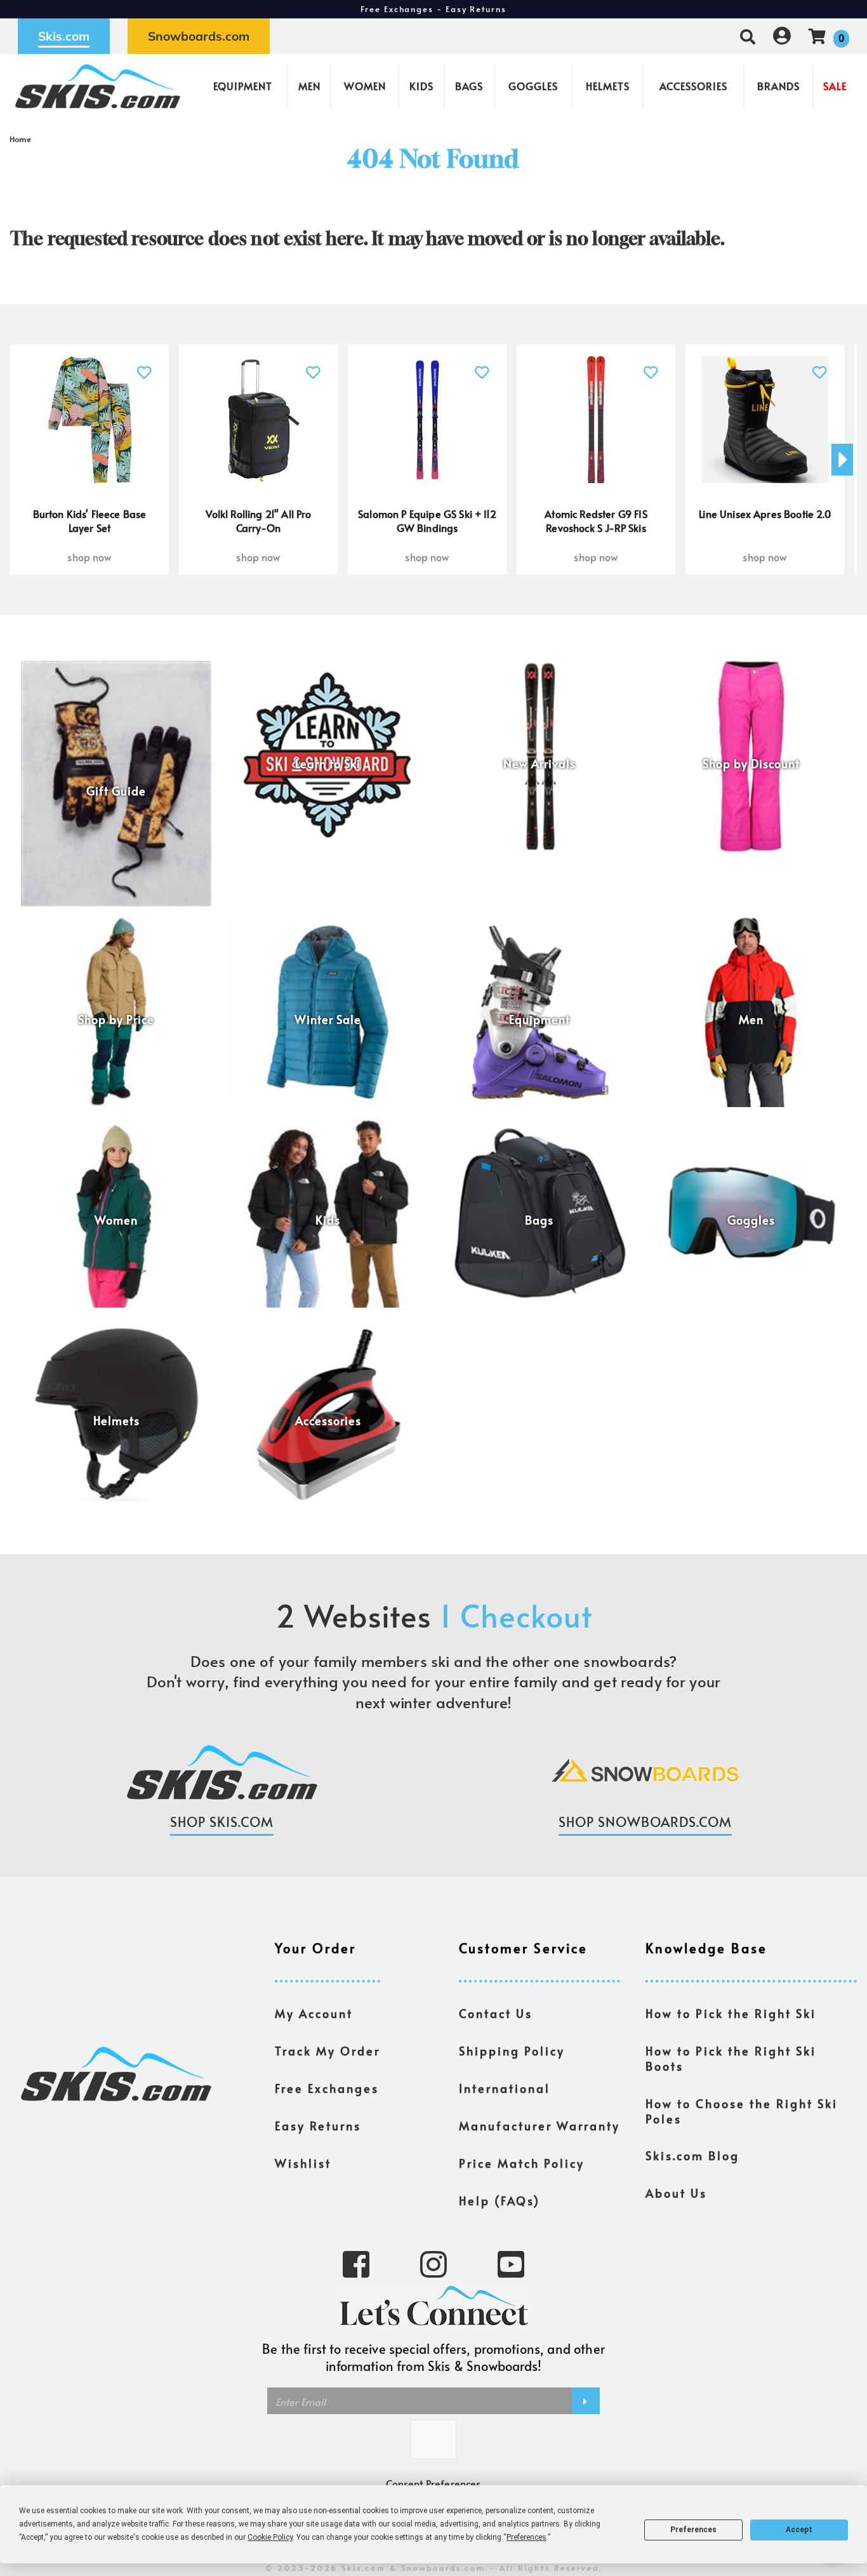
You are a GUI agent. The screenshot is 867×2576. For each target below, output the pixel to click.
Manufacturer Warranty (539, 2126)
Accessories (693, 86)
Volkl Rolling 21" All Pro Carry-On (259, 521)
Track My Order (328, 2051)
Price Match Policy (522, 2163)
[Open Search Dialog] (748, 36)
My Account (314, 2014)
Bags (469, 86)
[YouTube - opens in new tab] (511, 2263)
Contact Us (496, 2014)
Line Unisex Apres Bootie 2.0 (764, 514)
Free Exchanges (327, 2088)
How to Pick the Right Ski (731, 2014)
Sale (835, 86)
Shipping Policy (512, 2051)
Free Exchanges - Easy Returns (433, 9)
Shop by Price (116, 1019)
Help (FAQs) (500, 2201)
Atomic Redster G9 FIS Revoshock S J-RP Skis (596, 521)
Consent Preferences (433, 2483)
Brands (778, 86)
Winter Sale (328, 1019)
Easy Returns (318, 2126)
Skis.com (64, 36)
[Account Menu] (782, 36)
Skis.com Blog (692, 2156)
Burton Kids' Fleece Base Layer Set (90, 521)
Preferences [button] (526, 2537)
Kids (421, 86)
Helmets (608, 86)
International (505, 2088)
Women (365, 86)
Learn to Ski (328, 764)
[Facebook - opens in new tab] (356, 2263)
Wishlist (303, 2163)
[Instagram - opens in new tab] (433, 2263)
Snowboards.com (199, 36)
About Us (676, 2193)
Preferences (693, 2530)
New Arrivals (539, 764)
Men (309, 86)
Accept (799, 2530)
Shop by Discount (751, 764)
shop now (89, 557)
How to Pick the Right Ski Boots (731, 2059)
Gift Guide (116, 792)
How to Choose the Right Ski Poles (742, 2111)
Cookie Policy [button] (270, 2537)
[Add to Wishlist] (144, 365)
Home (21, 139)
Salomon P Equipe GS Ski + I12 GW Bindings (427, 521)
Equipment (243, 86)
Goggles (533, 86)
